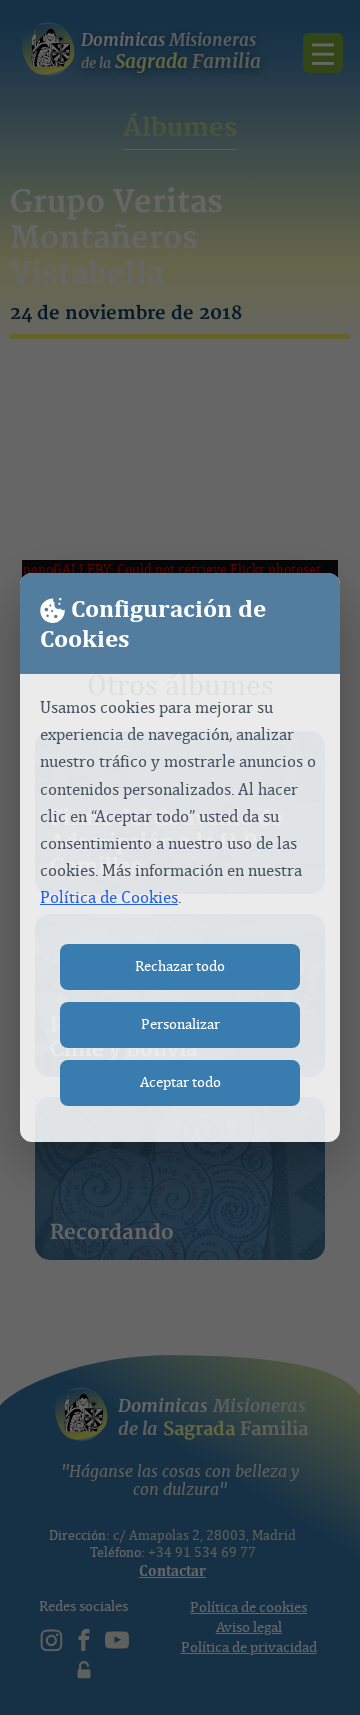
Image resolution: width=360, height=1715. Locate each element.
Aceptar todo (180, 1082)
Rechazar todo (180, 966)
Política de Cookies (109, 897)
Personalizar (180, 1024)
